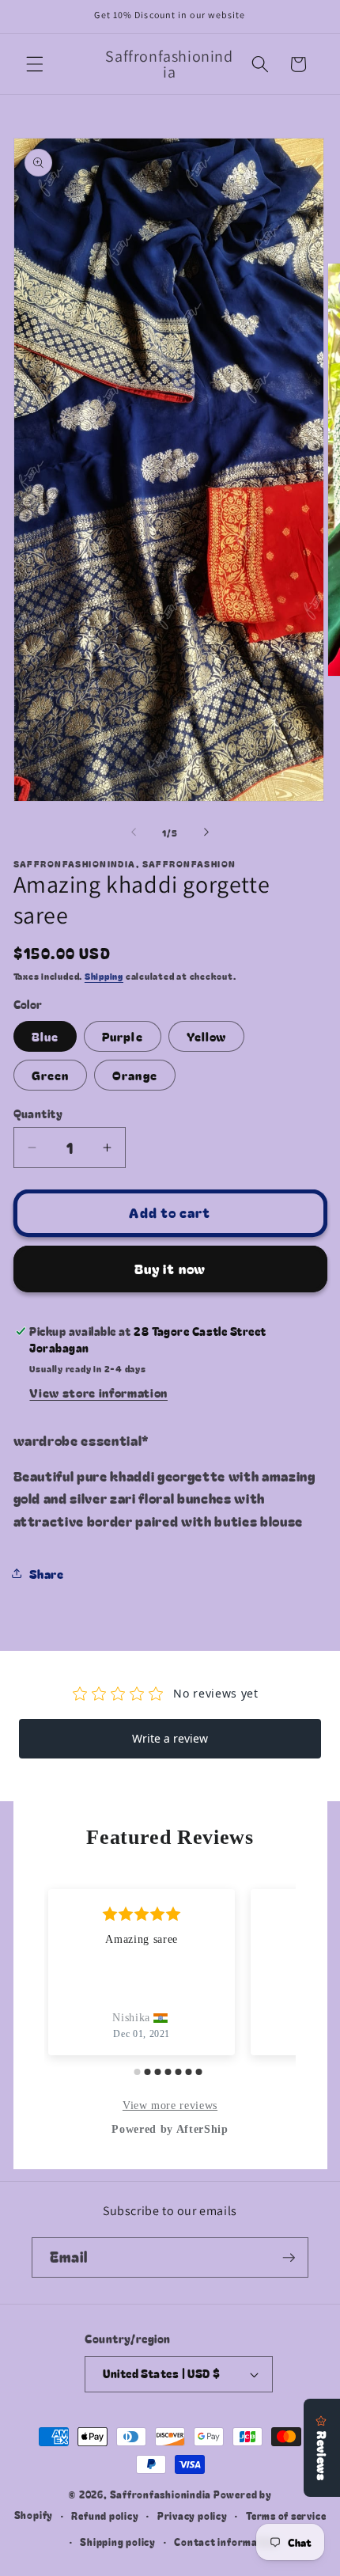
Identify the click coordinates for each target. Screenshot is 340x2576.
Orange (135, 1075)
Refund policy (105, 2515)
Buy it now (170, 1269)
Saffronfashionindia (161, 2494)
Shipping (104, 976)
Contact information (226, 2542)
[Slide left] (134, 833)
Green (51, 1075)
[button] (35, 64)
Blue (45, 1036)
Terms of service (286, 2515)
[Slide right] (206, 833)
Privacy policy (193, 2515)
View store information (98, 1392)
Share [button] (47, 1573)
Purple (123, 1036)
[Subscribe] (289, 2258)
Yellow (207, 1036)
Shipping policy (118, 2542)
